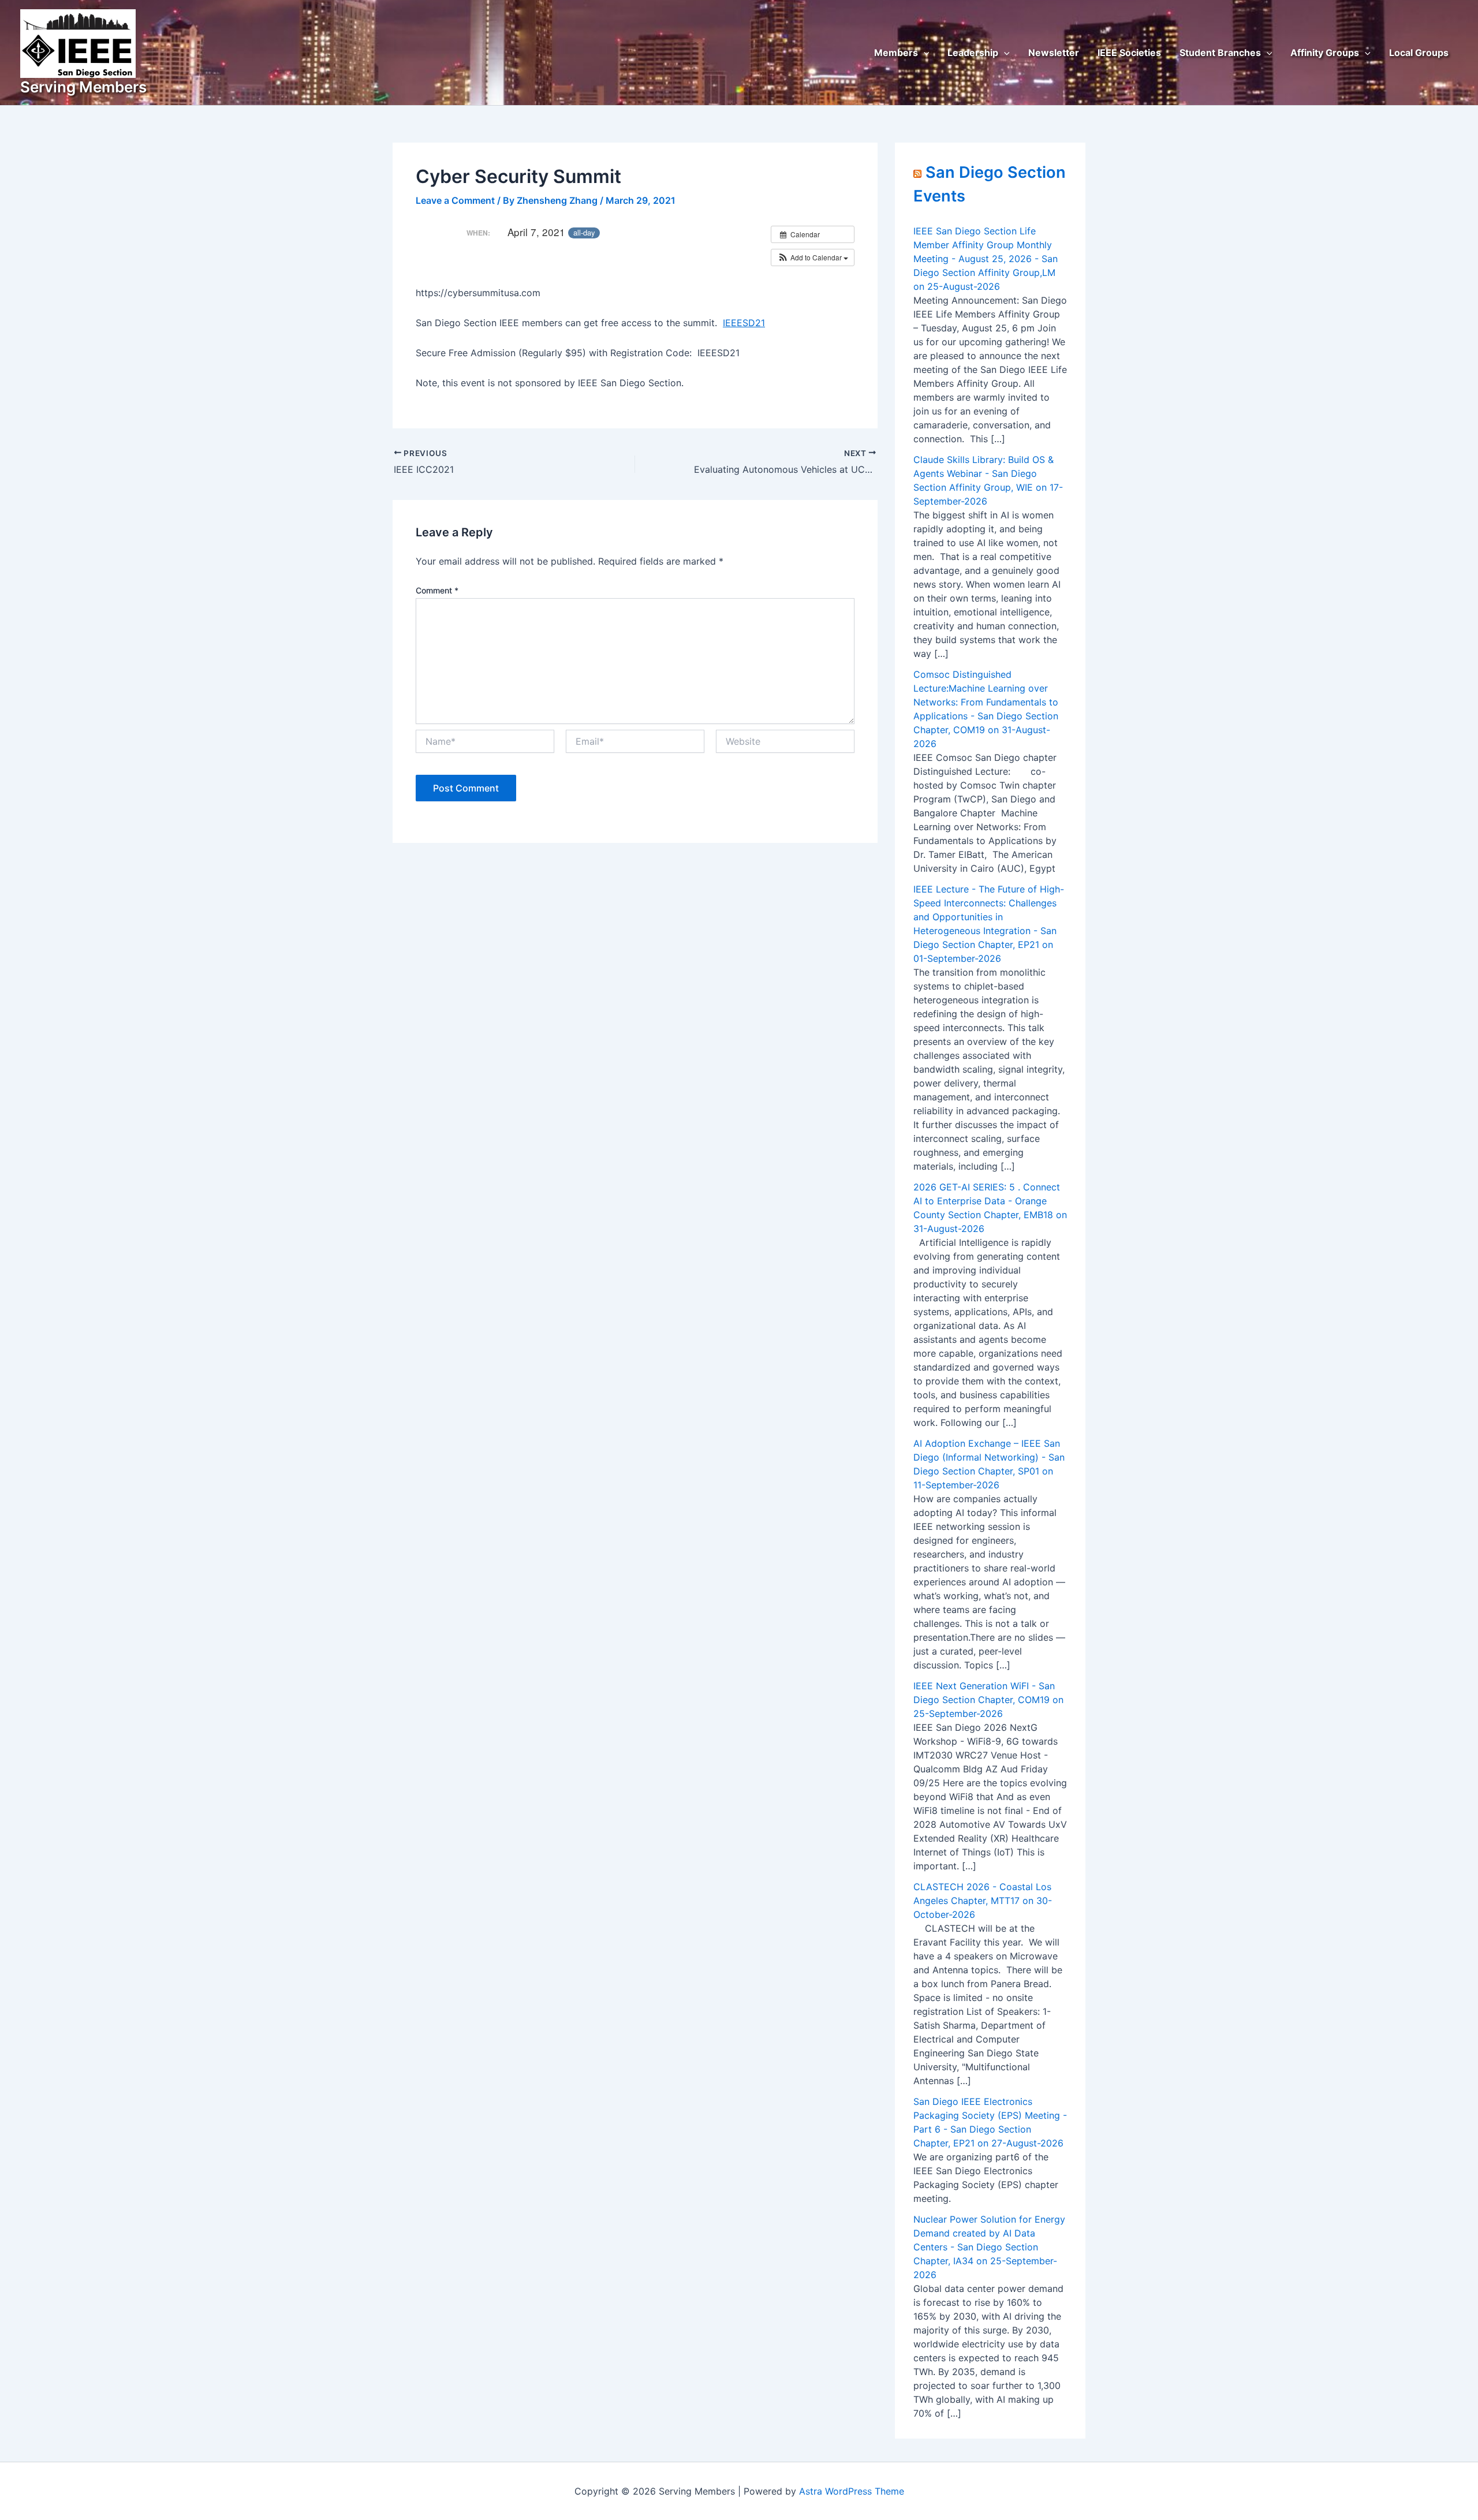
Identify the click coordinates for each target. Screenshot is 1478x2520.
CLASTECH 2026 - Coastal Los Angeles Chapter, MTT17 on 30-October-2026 (983, 1901)
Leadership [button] (973, 53)
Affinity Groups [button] (1325, 53)
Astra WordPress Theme (852, 2491)
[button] (924, 53)
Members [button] (896, 53)
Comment (437, 590)
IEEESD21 (744, 323)
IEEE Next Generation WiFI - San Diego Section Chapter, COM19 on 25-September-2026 (988, 1700)
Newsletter (1054, 53)
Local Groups (1419, 53)
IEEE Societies (1129, 53)
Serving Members (83, 87)
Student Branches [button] (1220, 53)
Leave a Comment (455, 200)
